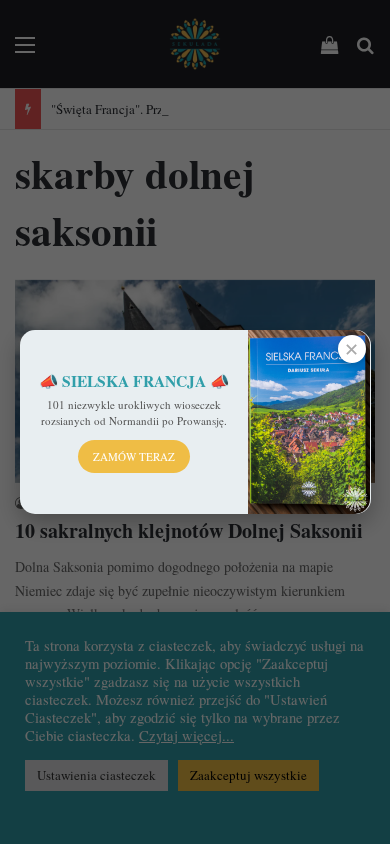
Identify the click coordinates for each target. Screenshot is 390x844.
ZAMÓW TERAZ (134, 456)
